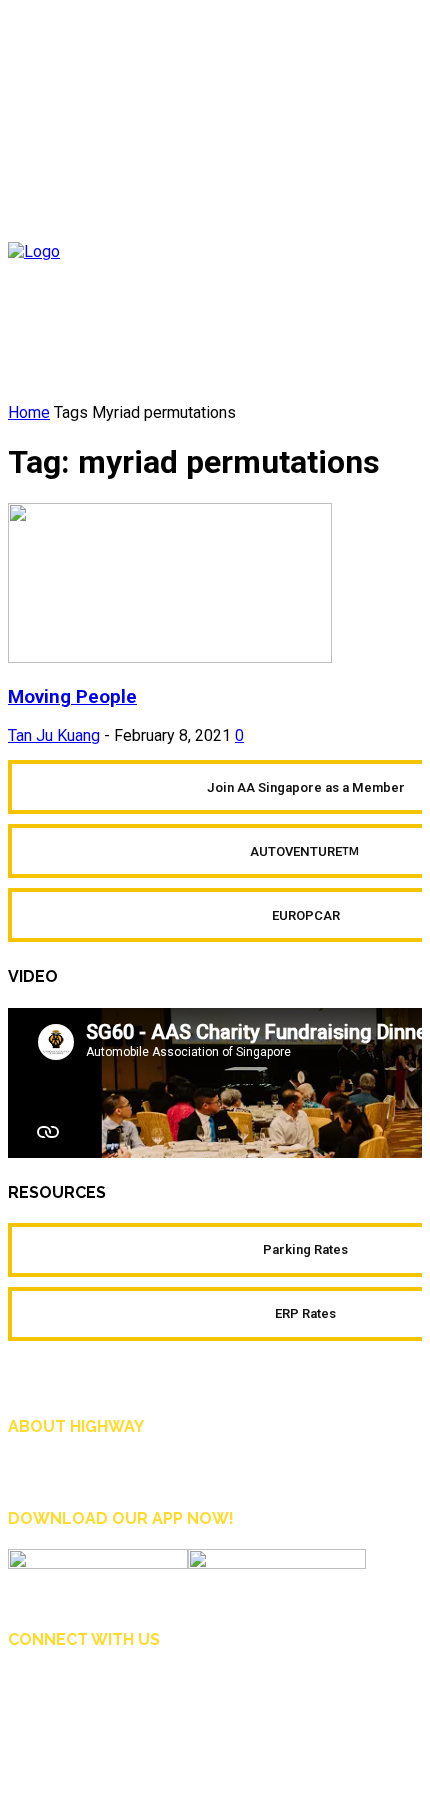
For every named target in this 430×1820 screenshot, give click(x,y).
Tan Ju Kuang (54, 735)
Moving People (72, 697)
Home (29, 412)
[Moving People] (170, 657)
